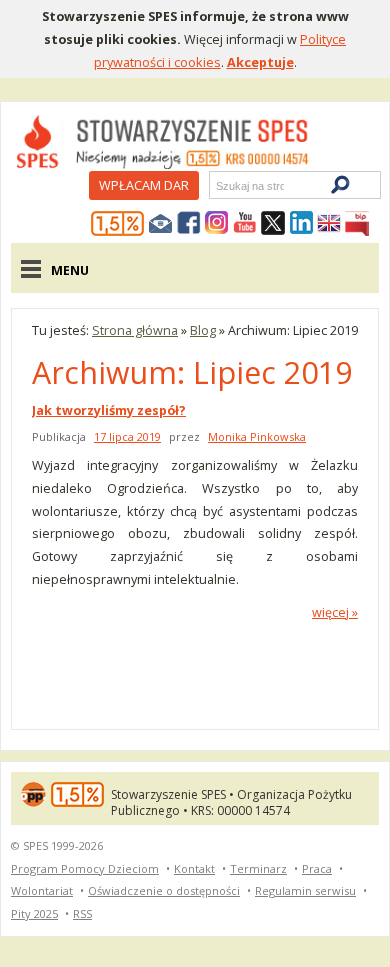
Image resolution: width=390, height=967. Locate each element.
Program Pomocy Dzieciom (85, 868)
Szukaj (215, 185)
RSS (82, 913)
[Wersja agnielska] (329, 224)
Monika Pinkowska (257, 436)
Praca (317, 868)
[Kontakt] (161, 224)
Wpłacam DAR (144, 185)
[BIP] (357, 224)
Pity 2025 (34, 913)
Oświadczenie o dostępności (164, 890)
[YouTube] (245, 224)
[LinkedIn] (301, 224)
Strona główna (135, 330)
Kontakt (194, 868)
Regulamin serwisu (305, 890)
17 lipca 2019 (127, 436)
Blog (203, 330)
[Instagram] (217, 224)
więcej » (335, 612)
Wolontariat (42, 890)
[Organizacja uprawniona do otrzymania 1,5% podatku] (118, 224)
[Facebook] (189, 224)
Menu (70, 270)
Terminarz (258, 868)
